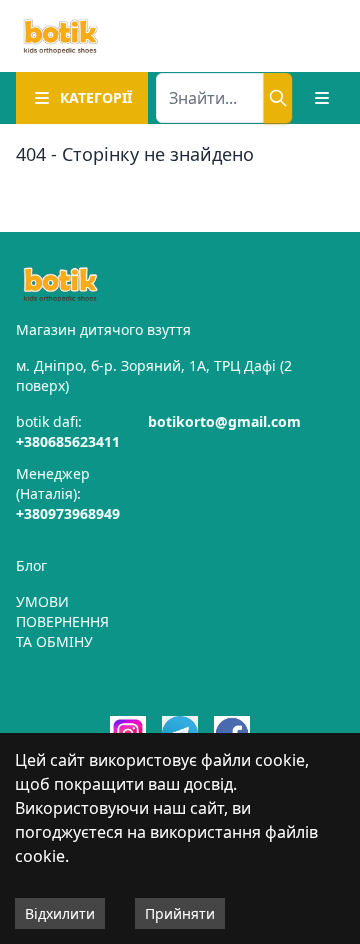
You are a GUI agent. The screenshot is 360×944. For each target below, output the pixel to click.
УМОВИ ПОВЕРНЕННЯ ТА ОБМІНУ (62, 621)
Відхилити (60, 913)
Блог (31, 565)
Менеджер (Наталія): (68, 493)
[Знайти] (278, 98)
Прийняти (180, 913)
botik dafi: (68, 431)
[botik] (60, 36)
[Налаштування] (322, 98)
